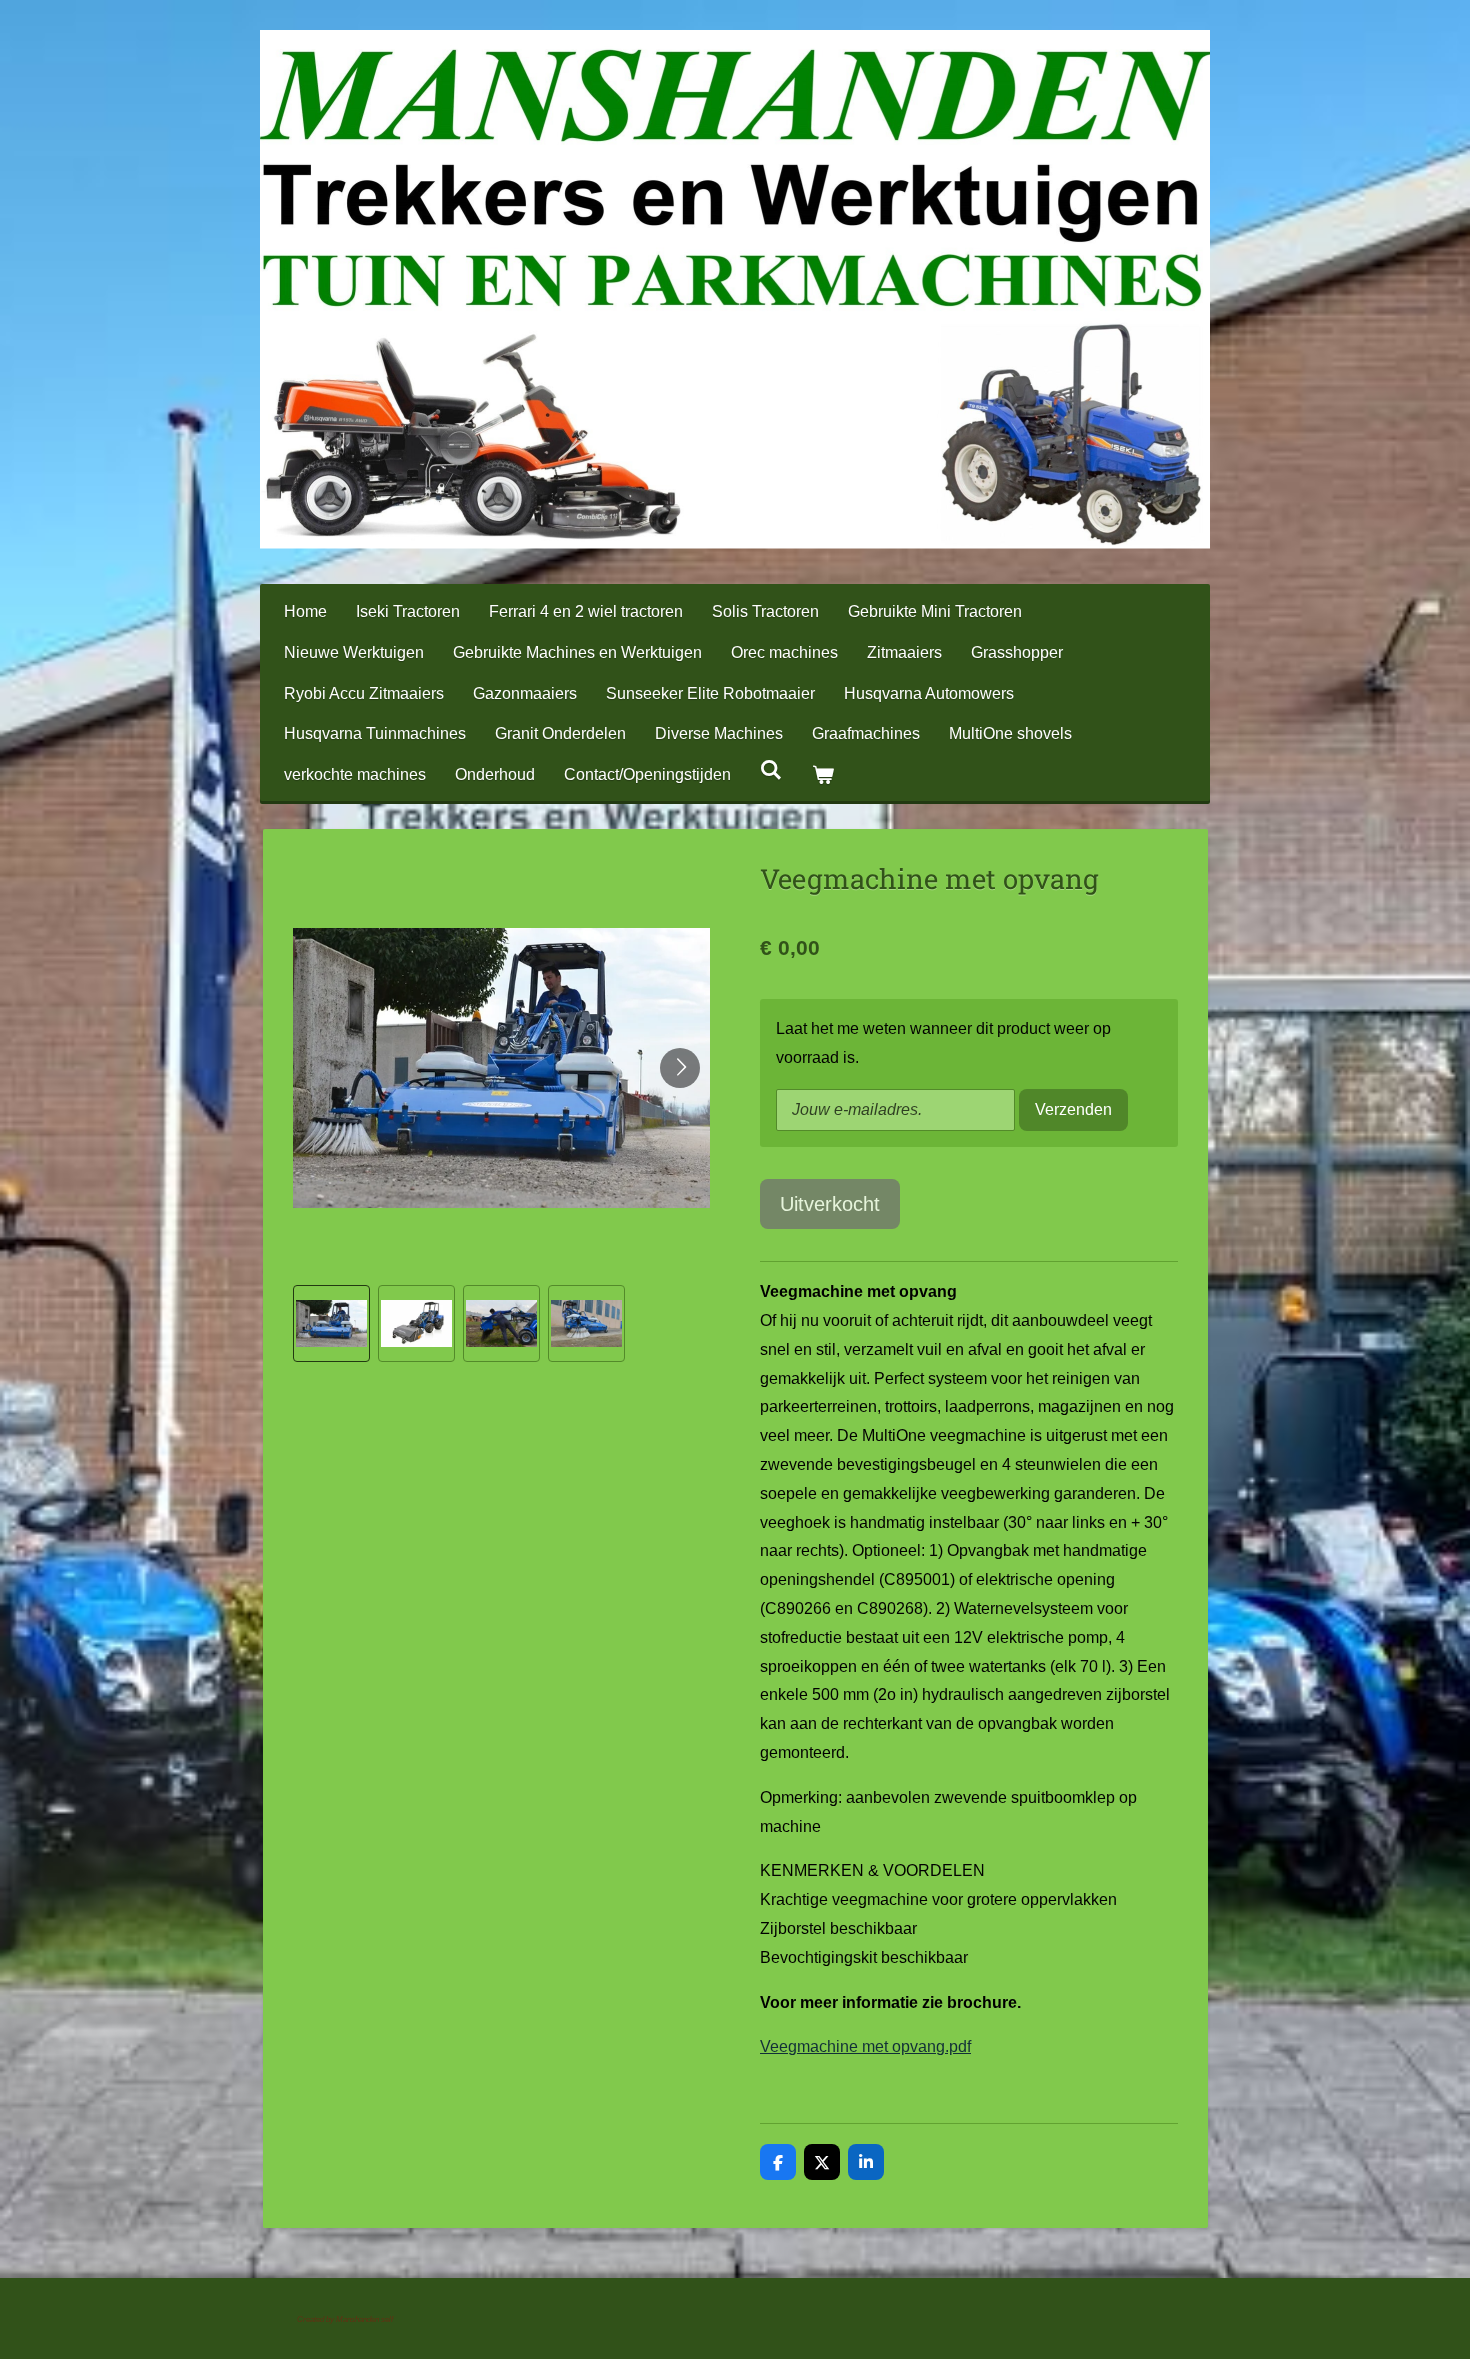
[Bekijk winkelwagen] (822, 775)
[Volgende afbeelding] (680, 1068)
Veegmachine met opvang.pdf (865, 2046)
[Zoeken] (771, 770)
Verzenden (1073, 1109)
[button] (331, 1323)
